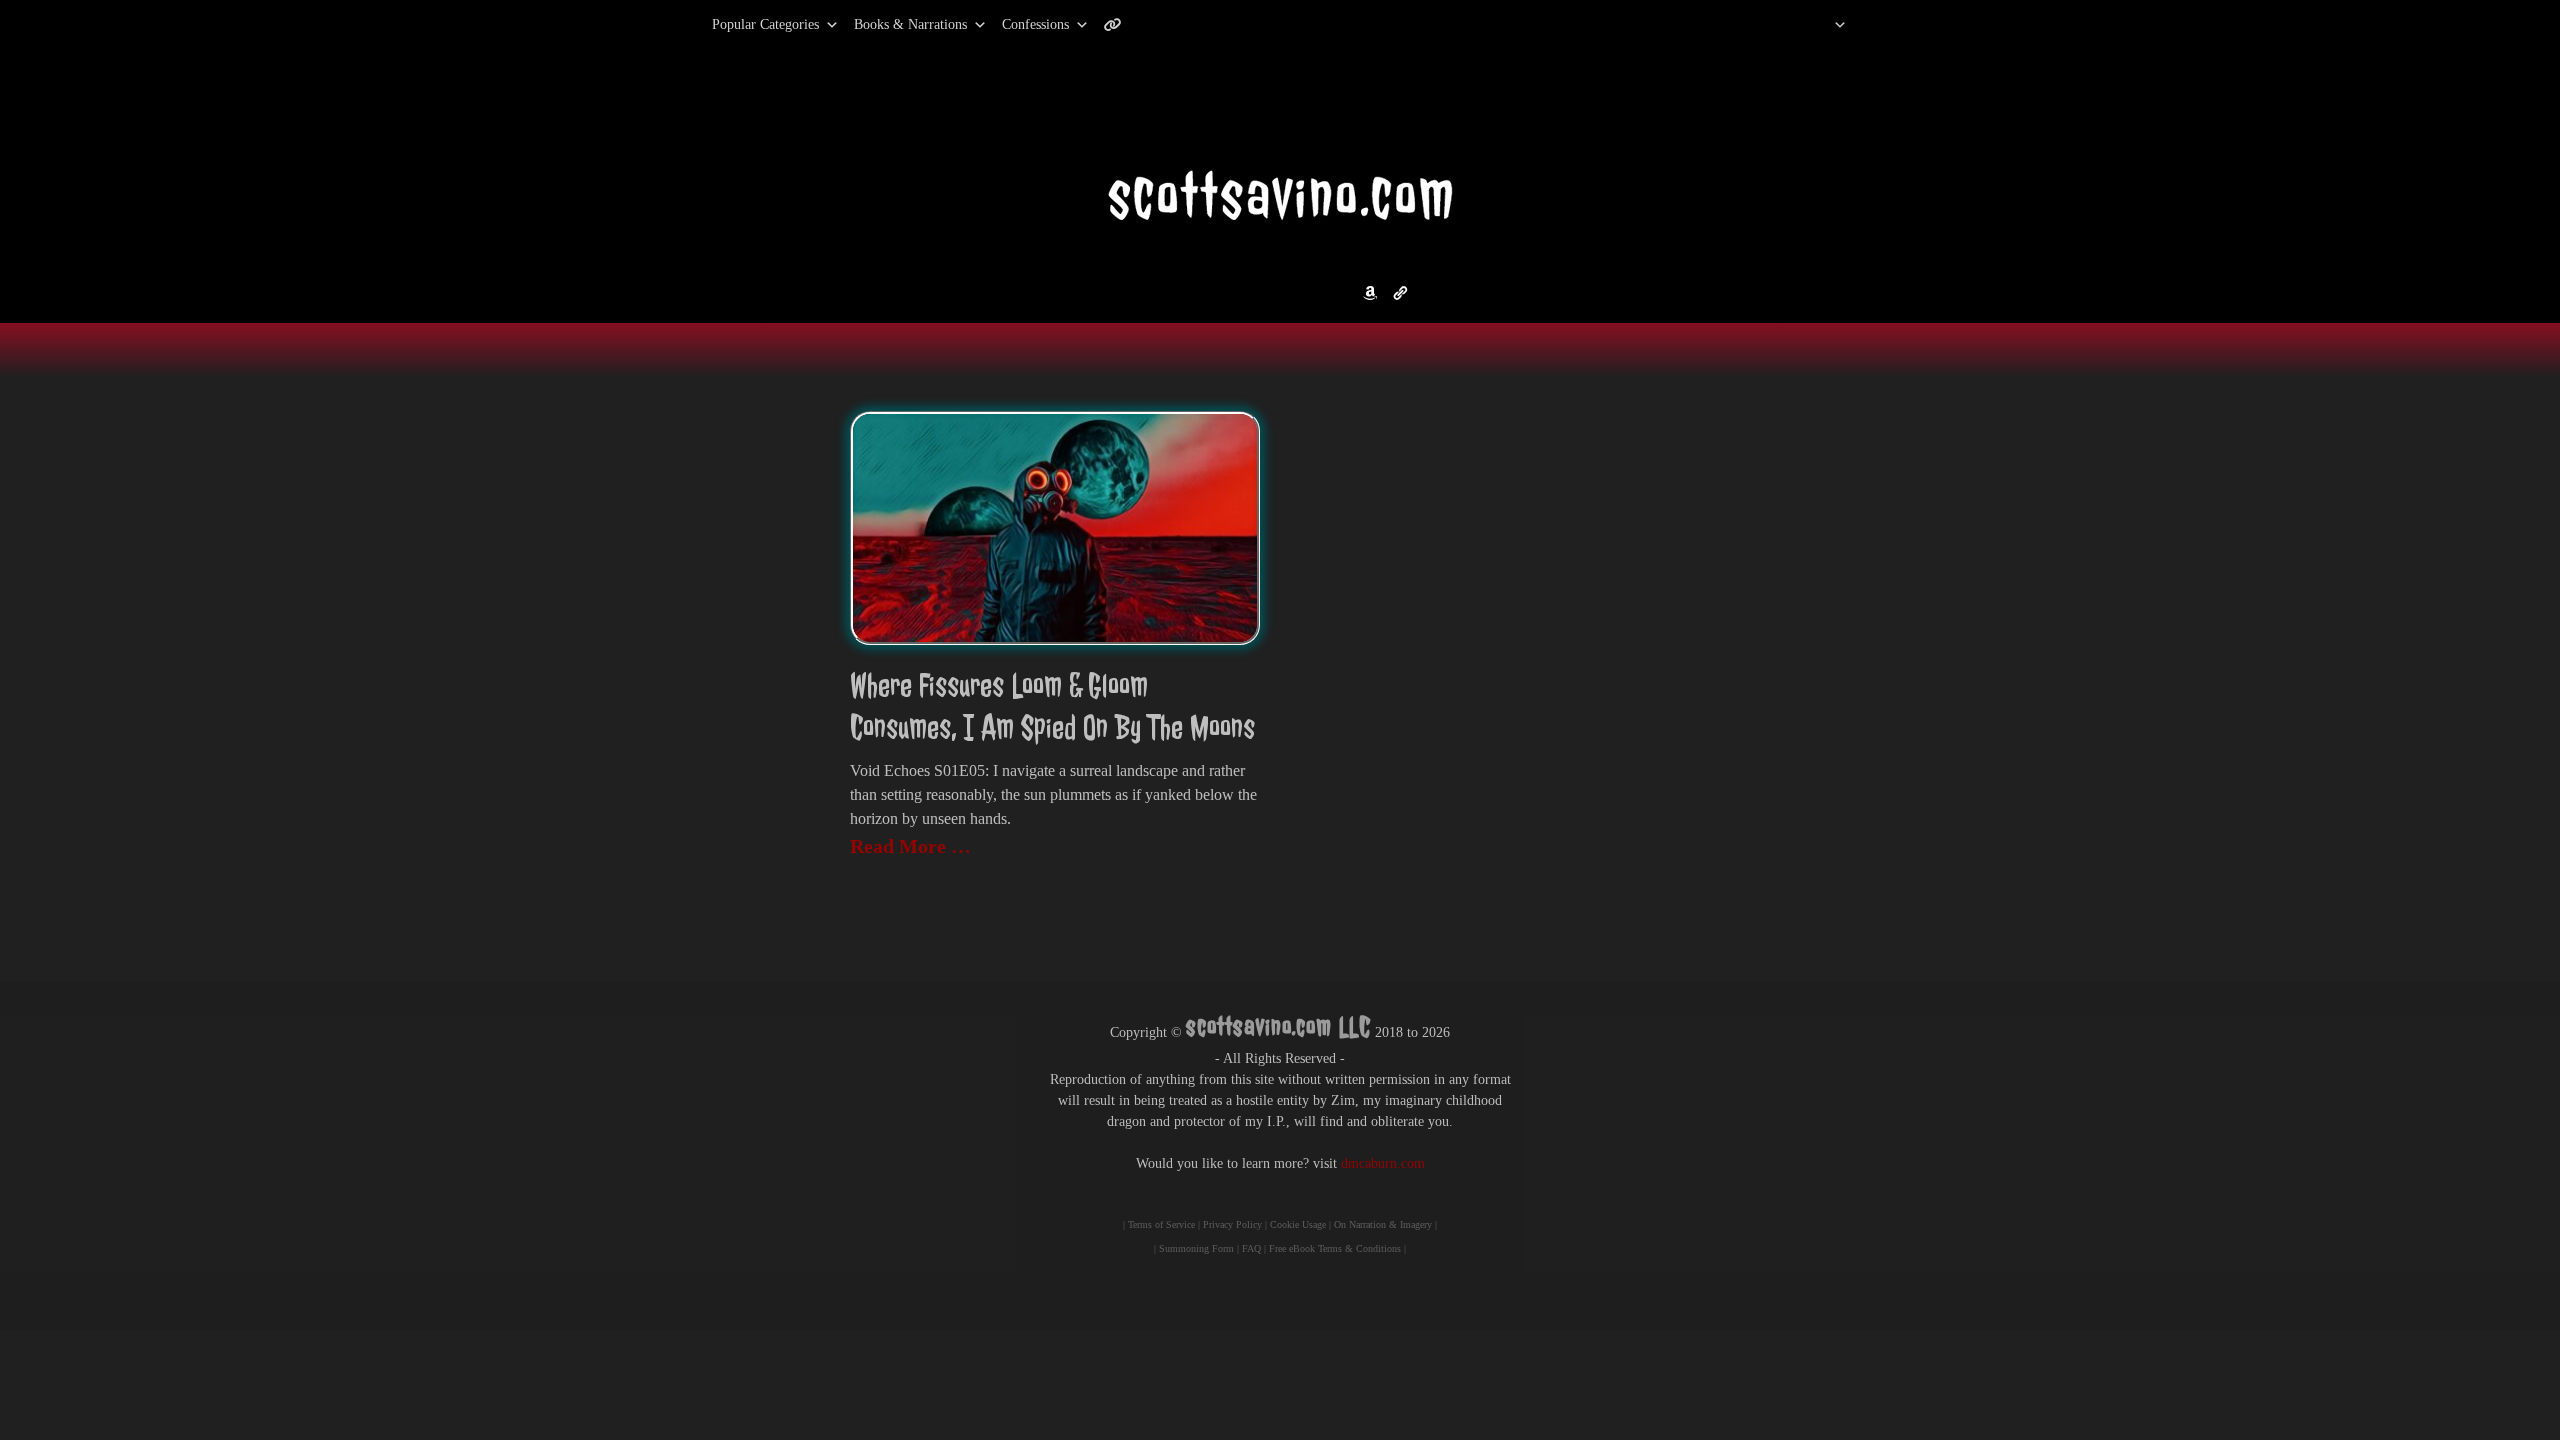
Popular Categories (744, 24)
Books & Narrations (910, 24)
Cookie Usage (1298, 1224)
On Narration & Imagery (1383, 1224)
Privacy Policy (1232, 1224)
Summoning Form (1196, 1248)
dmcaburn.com (1383, 1163)
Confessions (1035, 24)
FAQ (1251, 1248)
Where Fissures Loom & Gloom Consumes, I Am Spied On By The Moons (1052, 706)
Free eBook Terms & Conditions (1335, 1248)
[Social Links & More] (1120, 25)
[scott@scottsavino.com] (1193, 25)
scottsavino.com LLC (1278, 1026)
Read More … (910, 846)
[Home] (1814, 25)
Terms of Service (1161, 1224)
